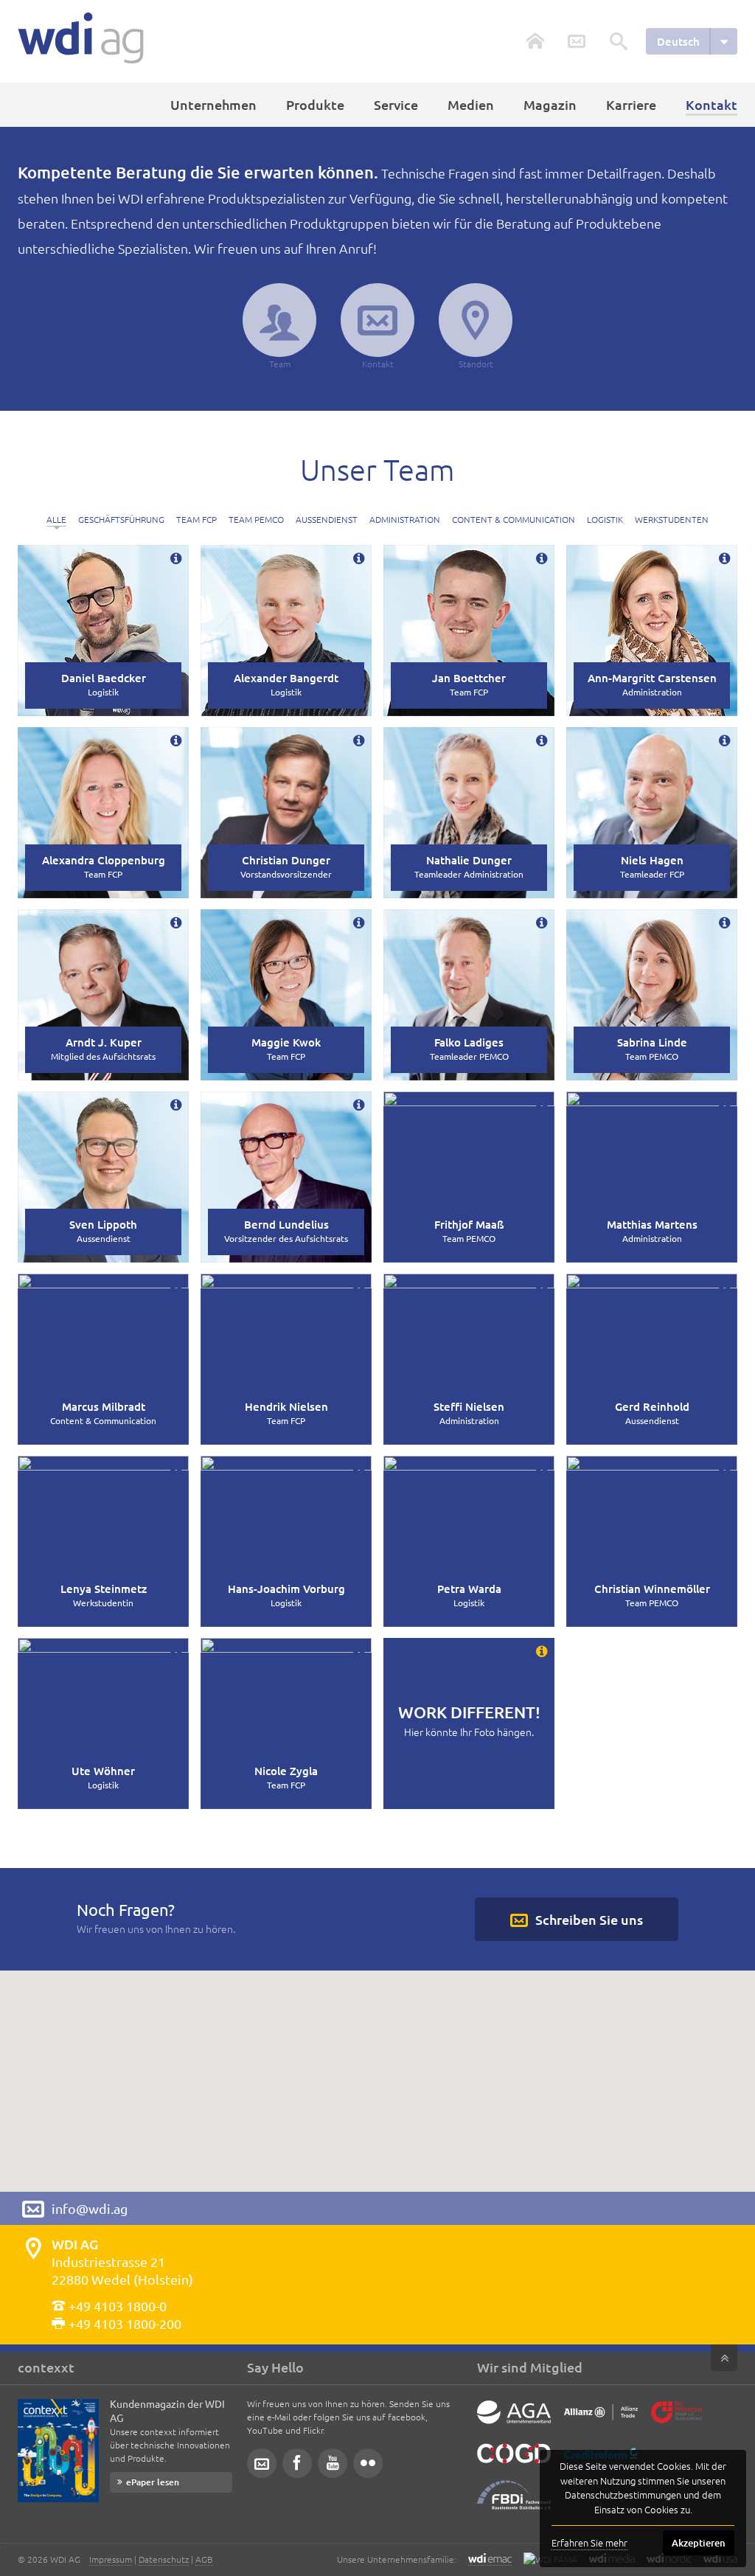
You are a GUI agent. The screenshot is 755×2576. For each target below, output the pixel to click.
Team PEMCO (256, 519)
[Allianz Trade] (601, 2423)
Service (396, 104)
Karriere (631, 104)
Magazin (550, 104)
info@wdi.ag (90, 2208)
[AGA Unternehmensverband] (514, 2423)
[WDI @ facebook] (297, 2463)
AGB (204, 2559)
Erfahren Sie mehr (589, 2542)
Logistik (605, 519)
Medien (471, 104)
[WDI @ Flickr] (368, 2463)
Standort (476, 364)
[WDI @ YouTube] (333, 2463)
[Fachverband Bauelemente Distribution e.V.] (514, 2506)
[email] (262, 2463)
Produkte (315, 104)
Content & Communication (514, 519)
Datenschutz (164, 2559)
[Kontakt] (577, 41)
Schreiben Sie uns (589, 1919)
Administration (405, 519)
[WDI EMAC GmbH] (490, 2559)
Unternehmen (213, 104)
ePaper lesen (153, 2482)
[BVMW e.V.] (677, 2423)
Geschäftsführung (121, 519)
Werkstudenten (672, 519)
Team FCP (196, 519)
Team (280, 364)
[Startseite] (81, 38)
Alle (56, 519)
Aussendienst (327, 519)
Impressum (111, 2559)
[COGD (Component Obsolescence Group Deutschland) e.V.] (514, 2465)
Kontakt (378, 364)
